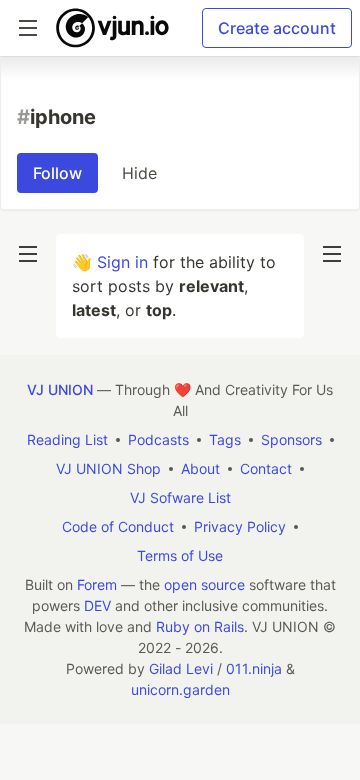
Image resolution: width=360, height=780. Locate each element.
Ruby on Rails (200, 626)
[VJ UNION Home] (113, 28)
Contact (266, 468)
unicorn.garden (180, 689)
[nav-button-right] (332, 254)
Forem (97, 584)
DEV (97, 605)
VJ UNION (60, 389)
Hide (139, 173)
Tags (225, 439)
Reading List (67, 439)
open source (204, 584)
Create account (277, 28)
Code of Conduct (118, 526)
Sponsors (291, 439)
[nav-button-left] (28, 254)
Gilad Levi (181, 668)
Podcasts (158, 439)
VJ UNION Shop (108, 468)
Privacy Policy (240, 526)
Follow (57, 173)
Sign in (122, 262)
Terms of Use (180, 555)
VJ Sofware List (180, 497)
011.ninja (254, 668)
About (200, 468)
